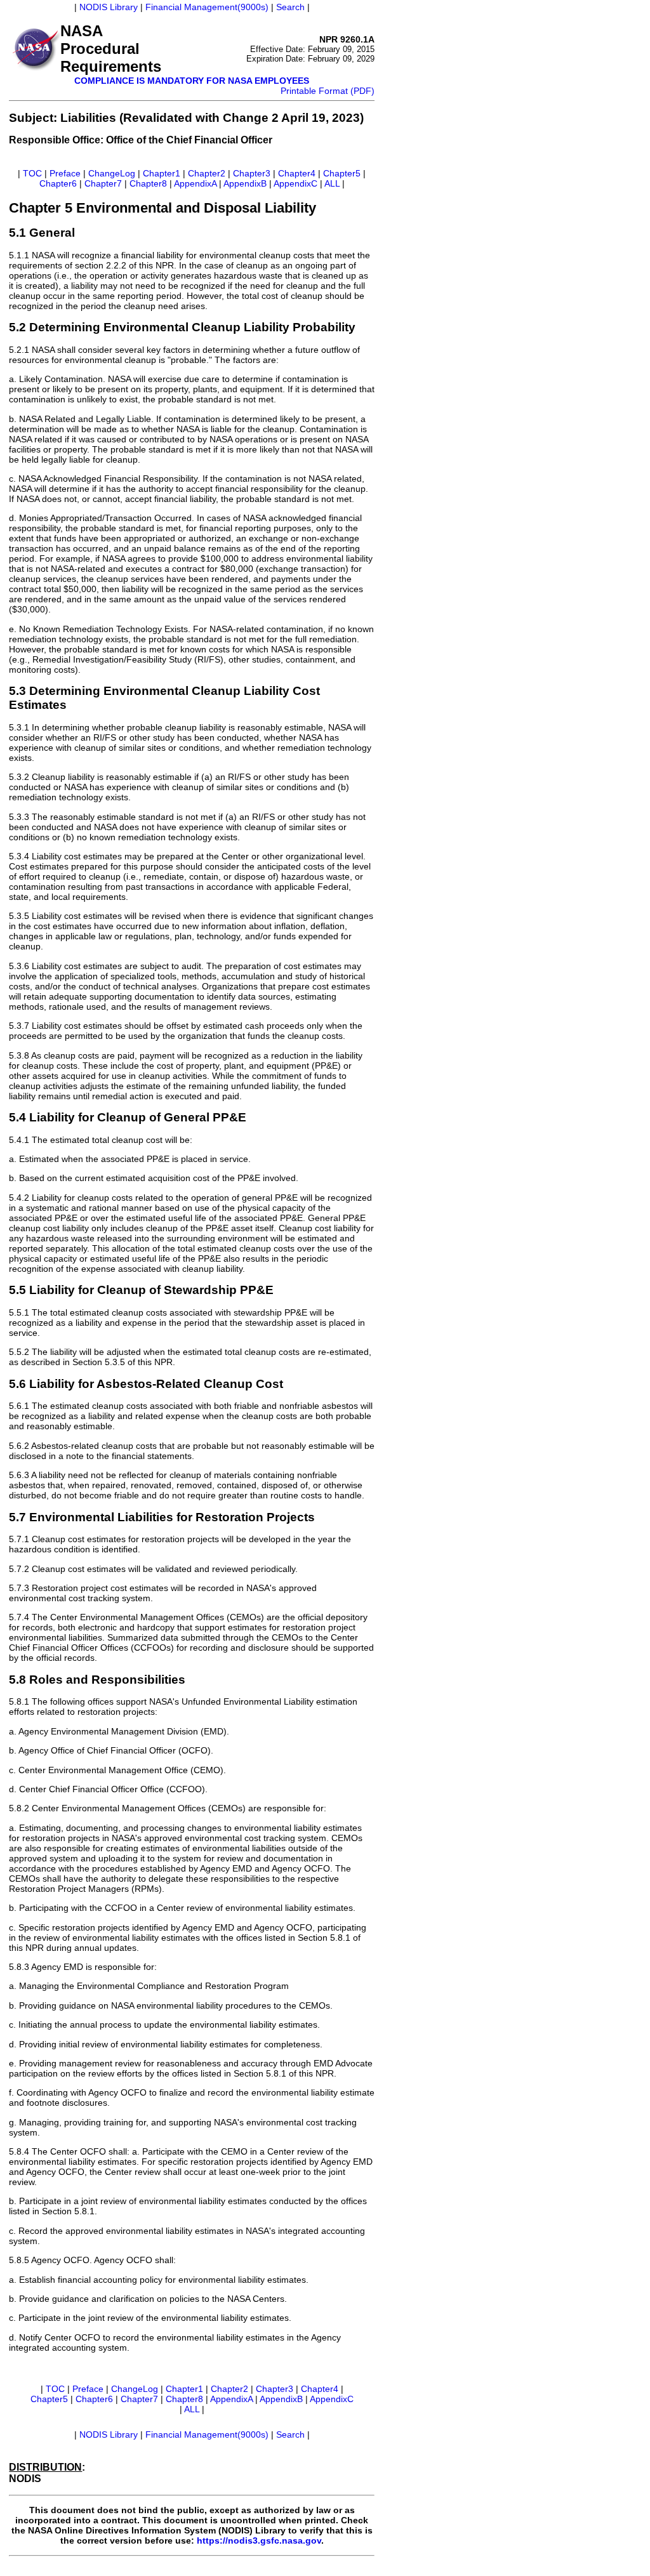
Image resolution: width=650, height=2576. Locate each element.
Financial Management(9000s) (207, 7)
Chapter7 (103, 183)
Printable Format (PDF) (328, 91)
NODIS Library (109, 7)
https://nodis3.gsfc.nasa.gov (259, 2540)
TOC (32, 173)
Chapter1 (162, 173)
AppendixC (295, 183)
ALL (332, 183)
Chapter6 (58, 183)
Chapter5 (342, 173)
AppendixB (245, 183)
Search (290, 7)
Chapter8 (148, 183)
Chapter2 (207, 173)
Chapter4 (297, 173)
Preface (65, 173)
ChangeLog (112, 173)
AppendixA (195, 183)
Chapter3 (252, 173)
